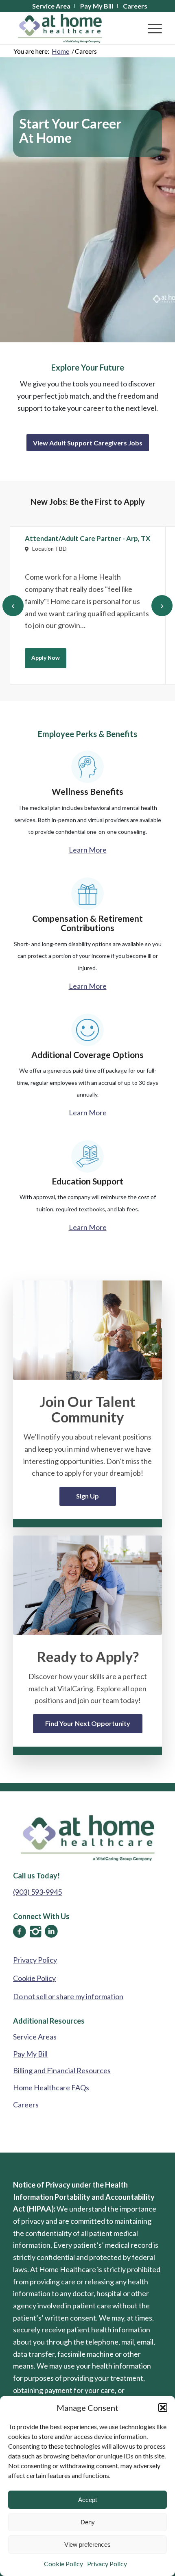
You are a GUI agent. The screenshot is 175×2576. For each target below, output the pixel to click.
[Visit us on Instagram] (35, 1931)
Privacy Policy (107, 2564)
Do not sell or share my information (68, 1996)
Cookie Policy (63, 2564)
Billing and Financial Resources (62, 2070)
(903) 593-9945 (37, 1892)
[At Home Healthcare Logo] (72, 28)
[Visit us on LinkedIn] (51, 1931)
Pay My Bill (30, 2054)
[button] (163, 2408)
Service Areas (35, 2037)
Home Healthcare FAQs (51, 2087)
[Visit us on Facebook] (20, 1931)
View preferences (87, 2544)
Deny (88, 2522)
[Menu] (151, 28)
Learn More (88, 850)
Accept (87, 2500)
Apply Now (46, 658)
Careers (26, 2105)
